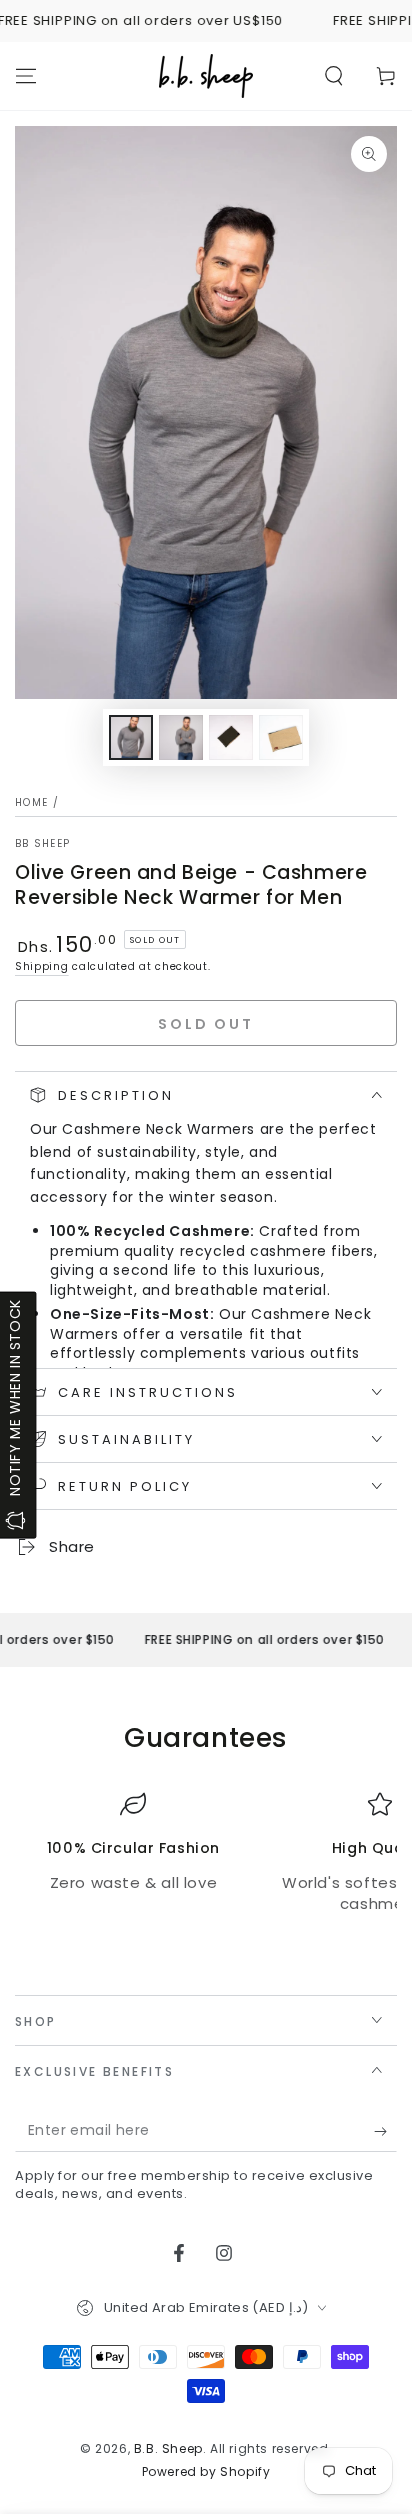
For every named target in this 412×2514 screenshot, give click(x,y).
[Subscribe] (385, 2132)
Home (31, 802)
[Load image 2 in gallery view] (181, 737)
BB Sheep (42, 844)
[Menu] (26, 76)
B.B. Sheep (168, 2448)
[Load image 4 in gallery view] (281, 737)
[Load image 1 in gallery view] (131, 737)
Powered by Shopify (206, 2472)
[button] (334, 76)
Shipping (42, 966)
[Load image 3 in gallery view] (231, 737)
